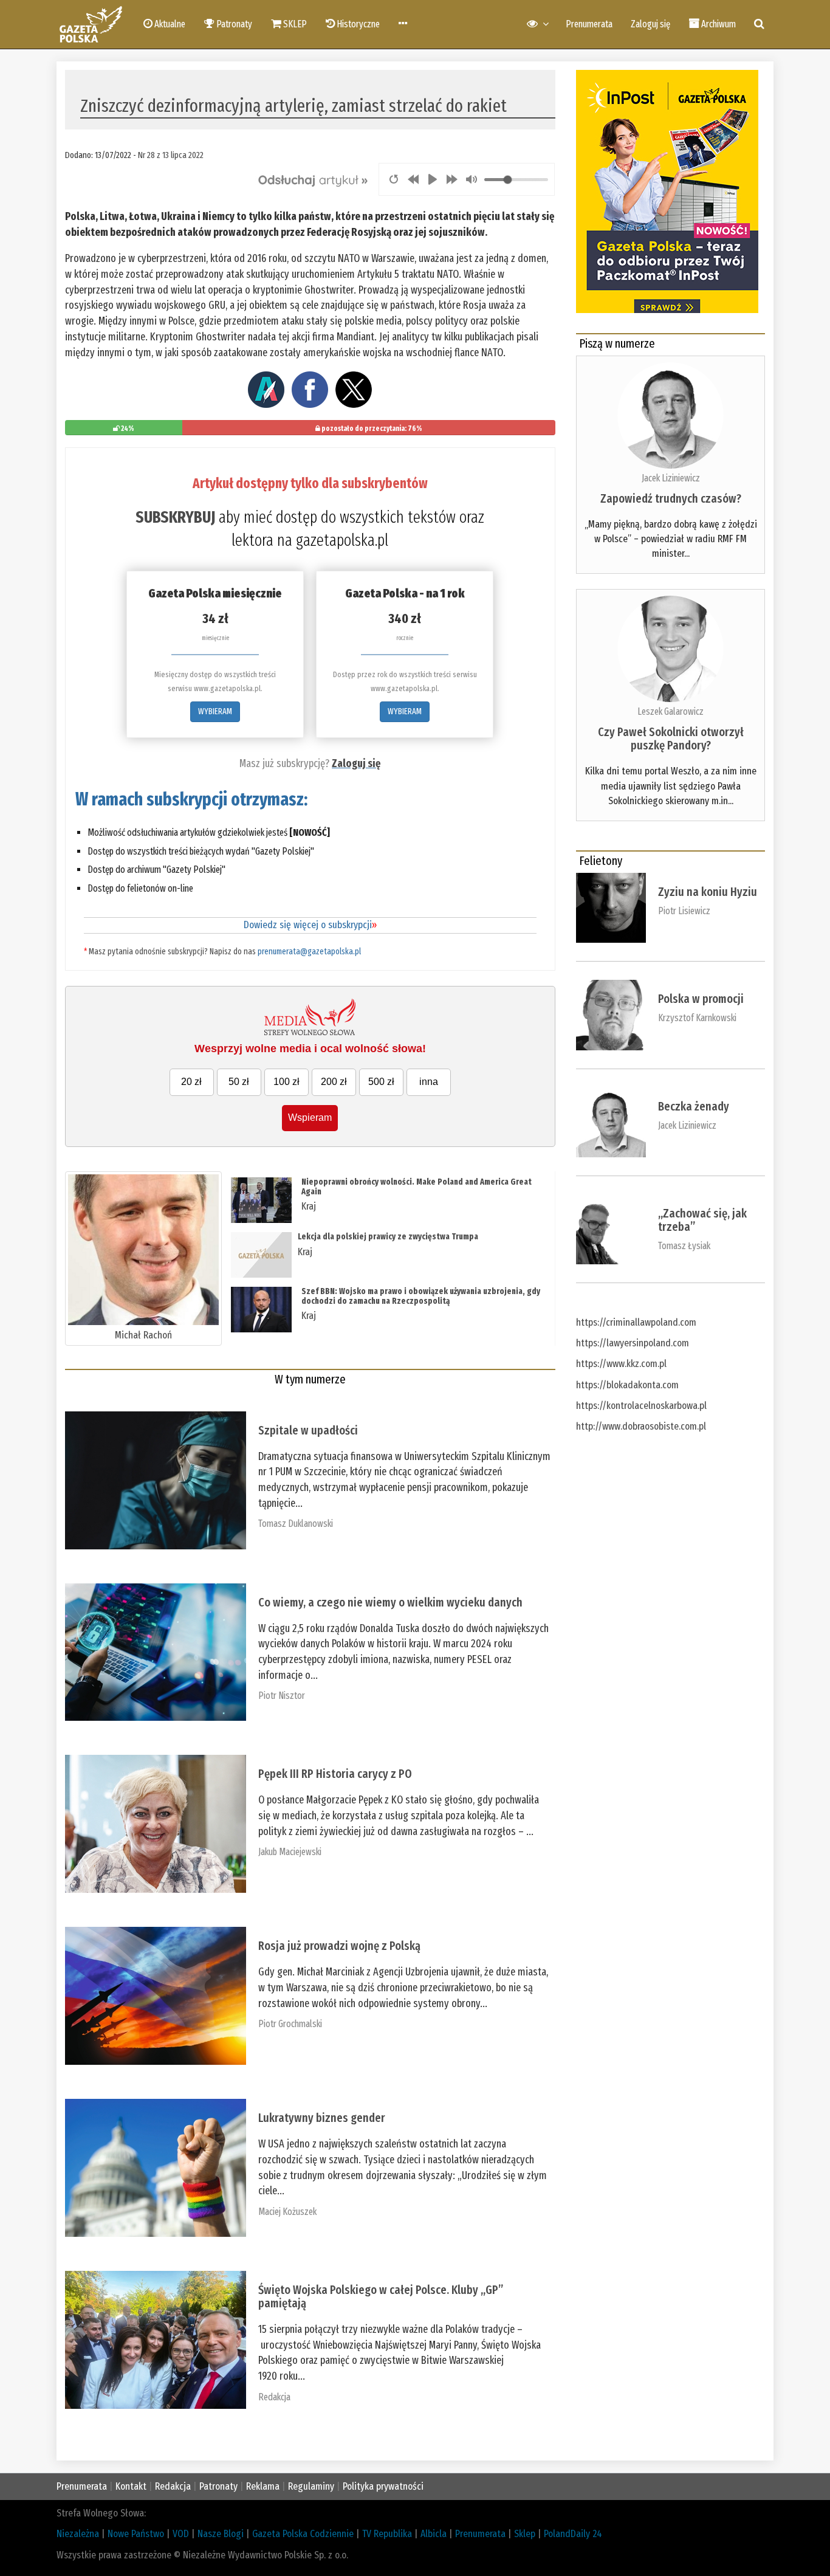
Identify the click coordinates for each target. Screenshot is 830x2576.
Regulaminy (311, 2486)
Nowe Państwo (136, 2534)
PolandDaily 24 (573, 2534)
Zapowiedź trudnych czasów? (671, 498)
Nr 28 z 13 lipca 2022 (171, 155)
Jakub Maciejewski (290, 1852)
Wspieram (310, 1118)
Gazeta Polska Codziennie (303, 2534)
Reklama (263, 2486)
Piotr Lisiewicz (684, 911)
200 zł (334, 1082)
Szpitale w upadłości (308, 1430)
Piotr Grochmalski (290, 2024)
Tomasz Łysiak (684, 1246)
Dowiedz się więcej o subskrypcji (310, 925)
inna (429, 1082)
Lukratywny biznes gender (322, 2118)
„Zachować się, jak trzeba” (702, 1220)
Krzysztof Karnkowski (697, 1018)
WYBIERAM (215, 711)
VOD (181, 2534)
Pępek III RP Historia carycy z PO (335, 1774)
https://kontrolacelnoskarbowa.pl (641, 1406)
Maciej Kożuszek (287, 2212)
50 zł (239, 1082)
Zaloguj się (650, 24)
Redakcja (274, 2397)
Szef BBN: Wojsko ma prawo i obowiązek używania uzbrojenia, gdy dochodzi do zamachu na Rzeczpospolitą (421, 1296)
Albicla (434, 2534)
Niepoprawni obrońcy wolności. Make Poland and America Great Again (417, 1186)
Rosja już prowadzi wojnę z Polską (339, 1946)
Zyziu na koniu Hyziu (708, 892)
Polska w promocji (701, 999)
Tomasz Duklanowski (296, 1524)
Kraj (309, 1206)
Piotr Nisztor (282, 1696)
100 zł (286, 1082)
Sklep (525, 2534)
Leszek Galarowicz (671, 711)
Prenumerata (589, 24)
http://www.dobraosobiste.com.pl (641, 1426)
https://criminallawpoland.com (636, 1322)
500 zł (381, 1082)
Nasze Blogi (221, 2534)
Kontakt (131, 2486)
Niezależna (78, 2534)
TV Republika (387, 2534)
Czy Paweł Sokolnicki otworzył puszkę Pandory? (671, 739)
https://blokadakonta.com (627, 1385)
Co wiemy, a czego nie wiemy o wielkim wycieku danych (390, 1602)
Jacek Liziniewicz (671, 478)
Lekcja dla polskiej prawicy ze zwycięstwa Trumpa (388, 1237)
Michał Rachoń (143, 1335)
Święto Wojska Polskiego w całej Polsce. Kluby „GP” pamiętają (381, 2296)
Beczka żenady (694, 1106)
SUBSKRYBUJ (175, 517)
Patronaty (218, 2486)
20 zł (191, 1082)
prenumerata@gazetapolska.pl (309, 952)
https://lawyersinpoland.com (633, 1343)
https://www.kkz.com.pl (621, 1364)
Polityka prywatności (383, 2486)
